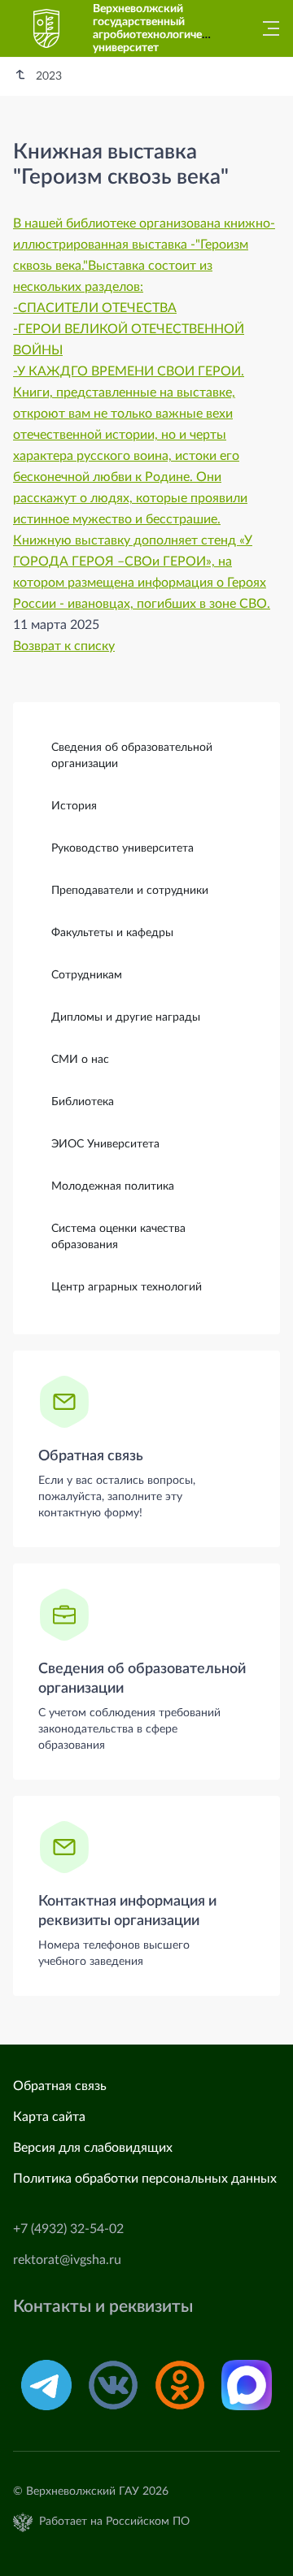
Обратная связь (91, 1456)
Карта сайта (49, 2117)
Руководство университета (122, 848)
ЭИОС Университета (105, 1144)
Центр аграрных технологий (127, 1287)
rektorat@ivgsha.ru (67, 2260)
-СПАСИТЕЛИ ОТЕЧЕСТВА (95, 308)
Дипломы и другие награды (126, 1017)
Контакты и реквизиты (103, 2307)
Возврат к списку (64, 646)
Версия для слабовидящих (93, 2148)
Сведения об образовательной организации (132, 756)
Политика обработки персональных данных (145, 2179)
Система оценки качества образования (118, 1237)
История (74, 806)
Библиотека (83, 1102)
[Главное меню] (266, 28)
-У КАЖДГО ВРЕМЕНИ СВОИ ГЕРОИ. (129, 371)
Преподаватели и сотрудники (130, 891)
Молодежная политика (113, 1186)
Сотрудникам (87, 975)
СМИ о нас (80, 1060)
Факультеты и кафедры (112, 933)
